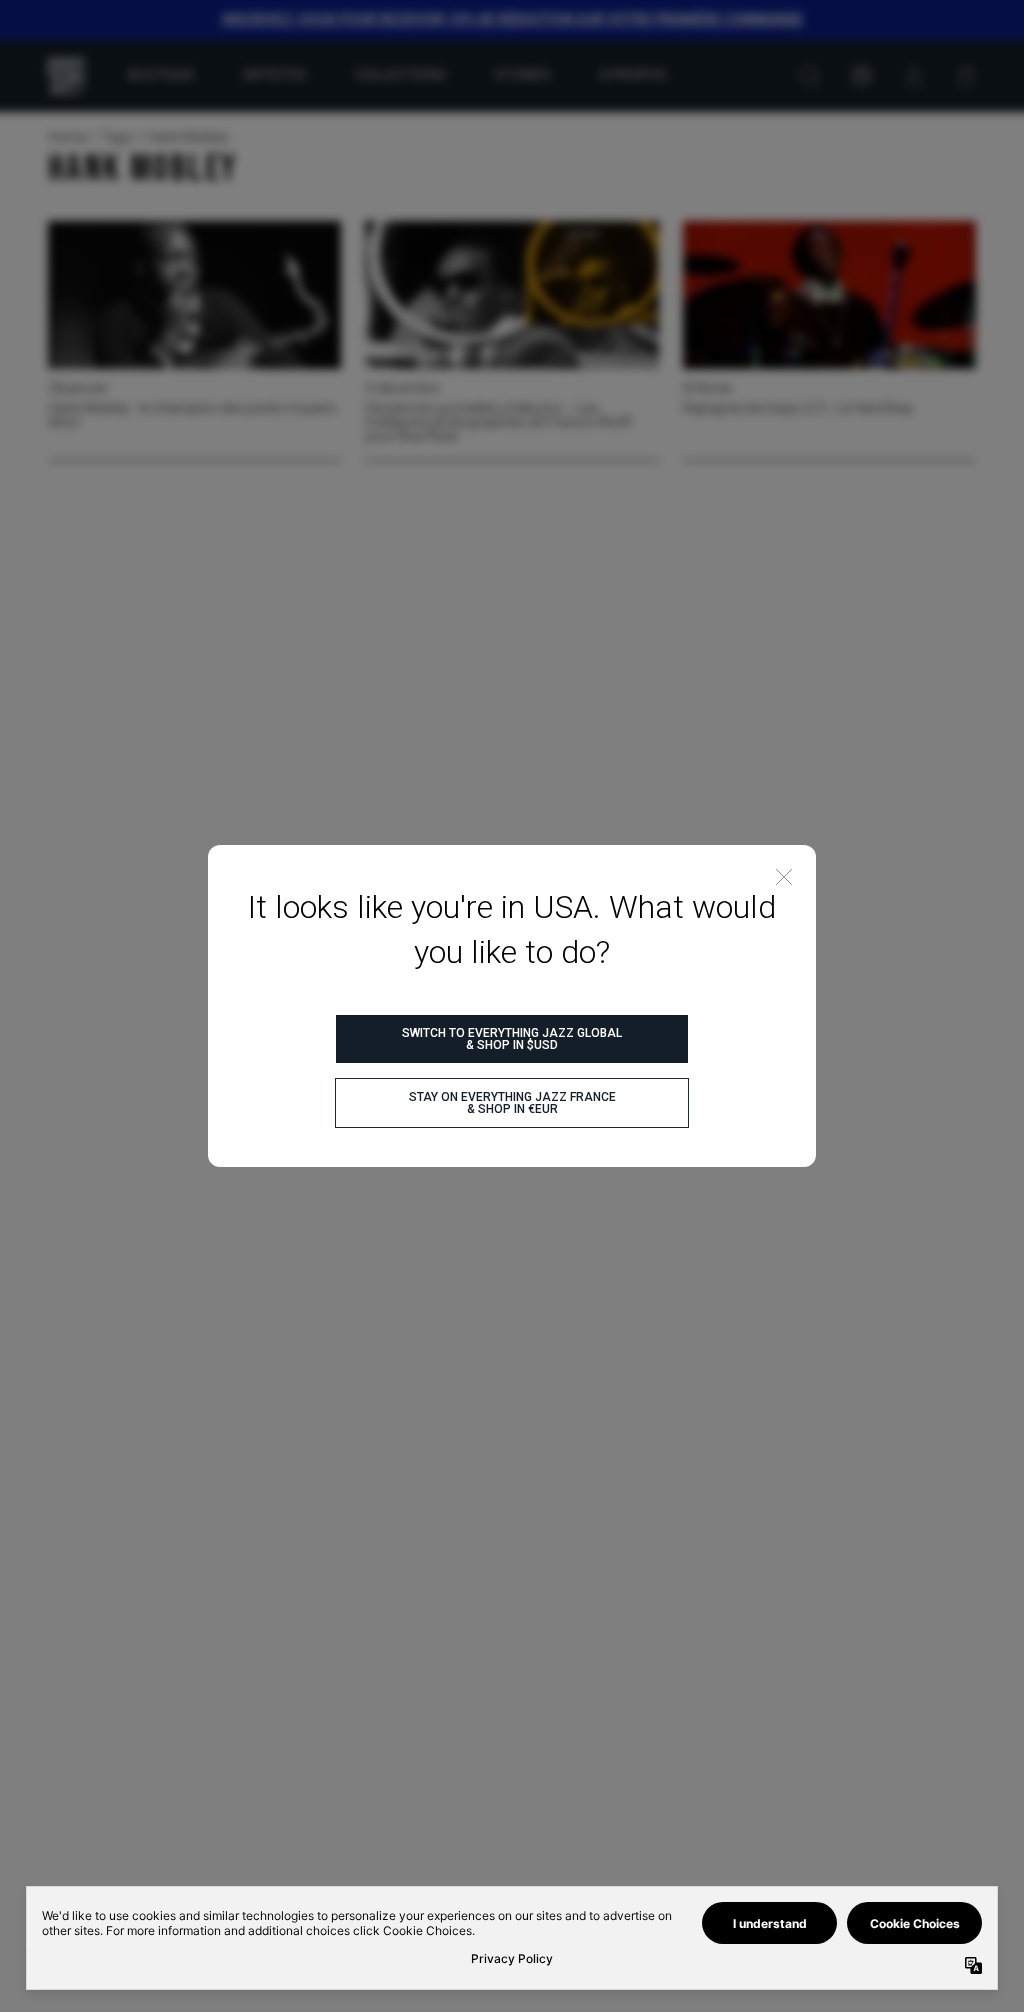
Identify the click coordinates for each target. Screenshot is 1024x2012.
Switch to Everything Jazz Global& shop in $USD (512, 1039)
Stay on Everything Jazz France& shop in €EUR (512, 1103)
